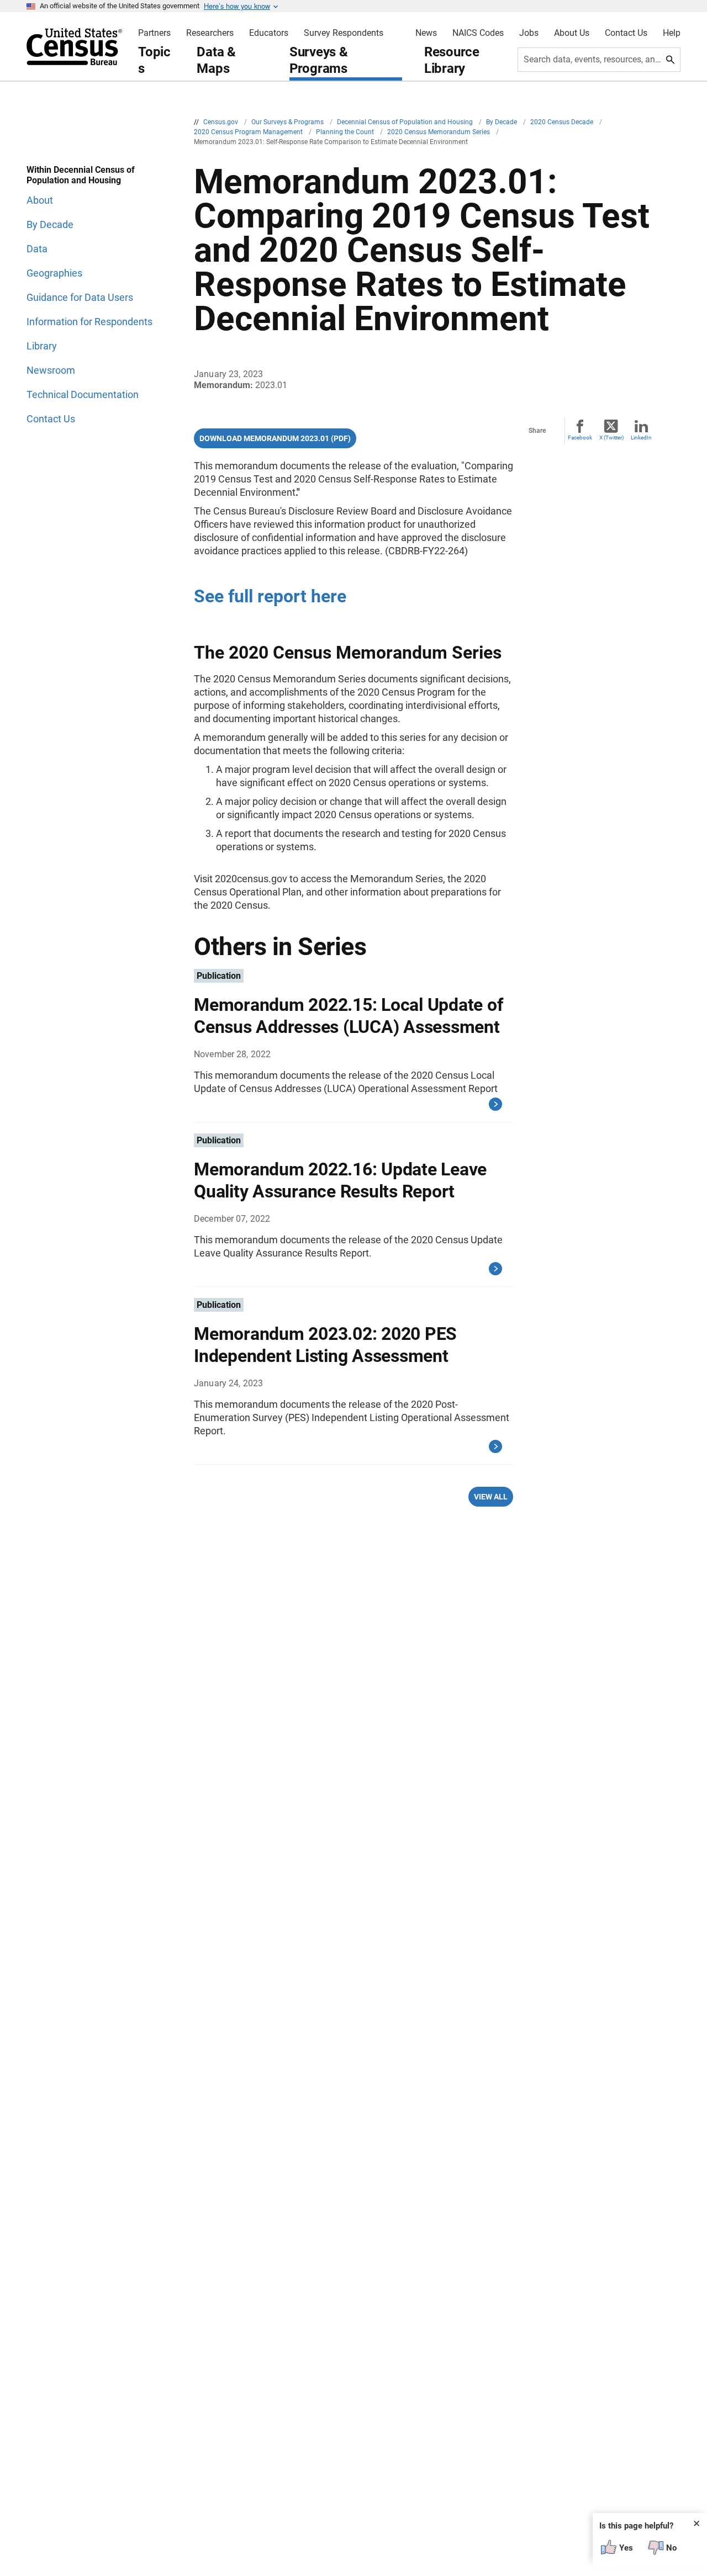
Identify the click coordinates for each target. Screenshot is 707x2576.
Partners (154, 33)
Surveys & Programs (319, 60)
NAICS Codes (478, 33)
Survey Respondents (344, 33)
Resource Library (452, 60)
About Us (572, 33)
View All (491, 1497)
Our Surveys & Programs (288, 122)
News (426, 33)
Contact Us (626, 33)
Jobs (529, 33)
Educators (269, 33)
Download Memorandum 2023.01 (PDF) (275, 438)
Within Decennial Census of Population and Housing (81, 175)
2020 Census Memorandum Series (439, 132)
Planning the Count (346, 132)
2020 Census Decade (563, 122)
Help (672, 33)
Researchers (210, 33)
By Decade (502, 122)
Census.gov (221, 122)
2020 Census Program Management (249, 132)
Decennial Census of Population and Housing (406, 122)
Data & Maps (216, 60)
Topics (154, 60)
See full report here (270, 596)
